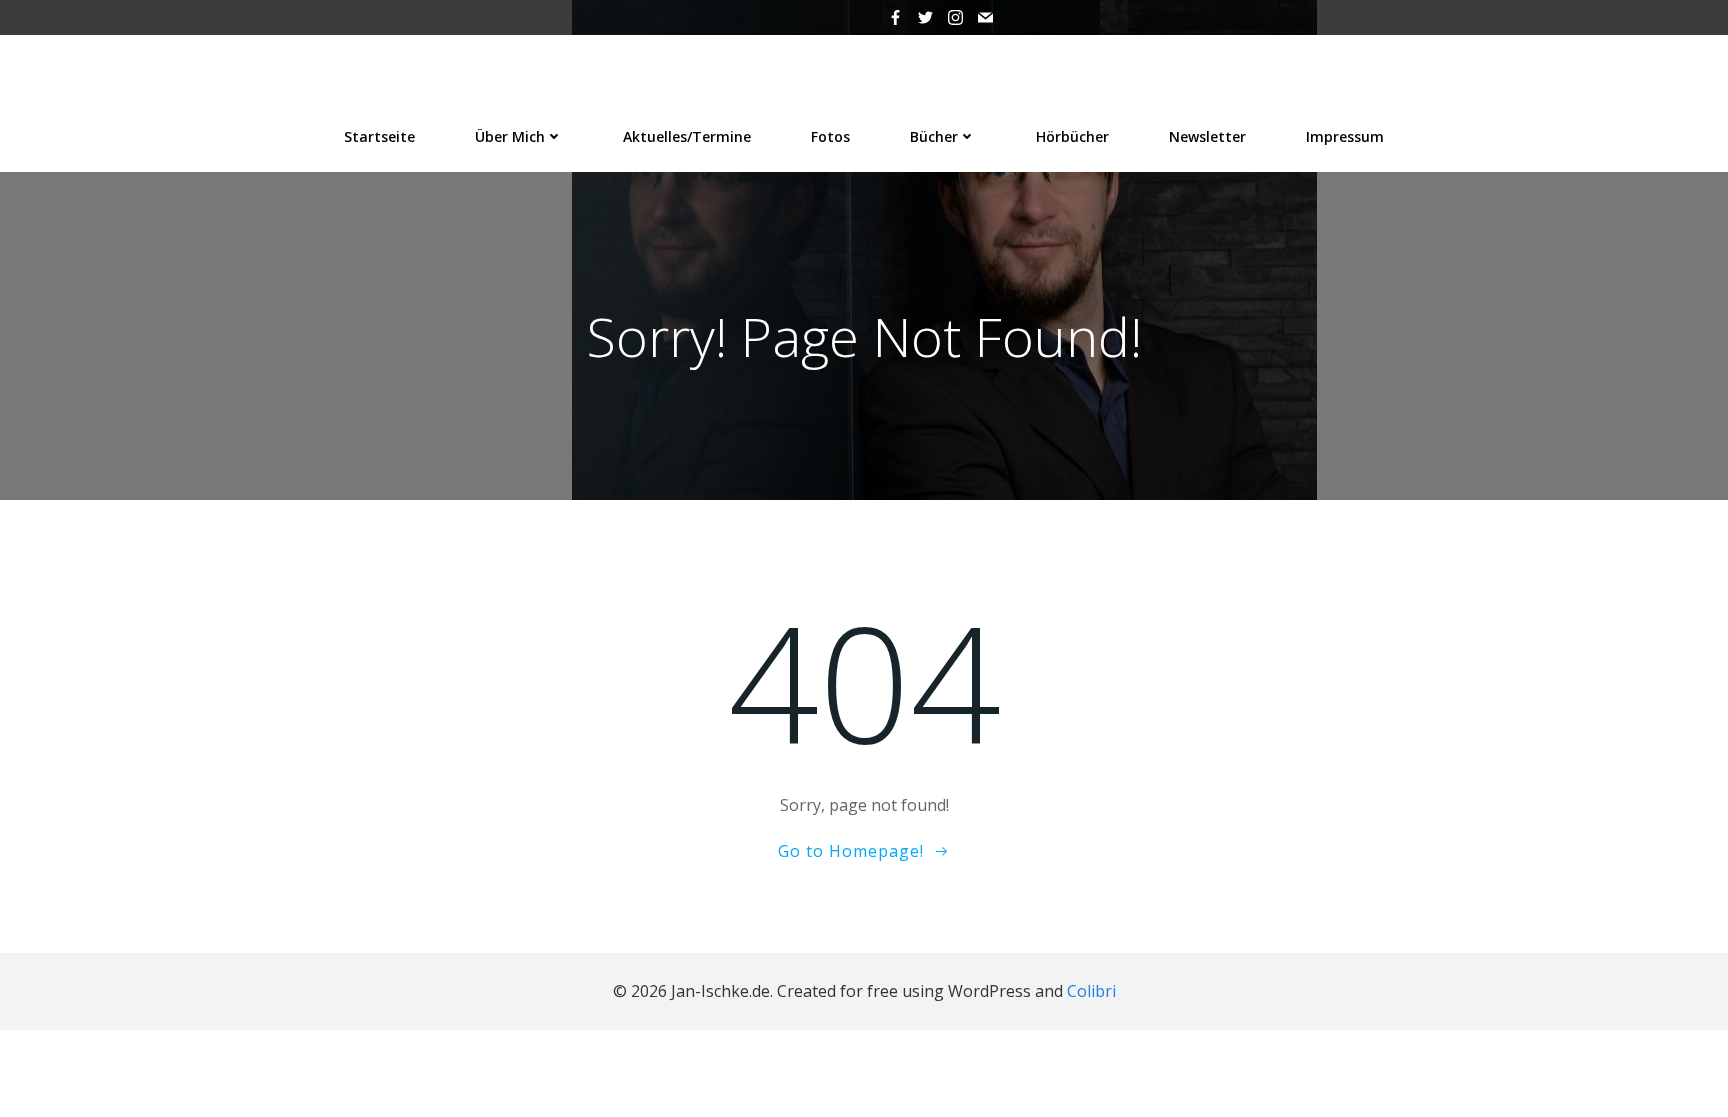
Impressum (1345, 136)
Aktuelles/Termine (687, 136)
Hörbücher (1072, 136)
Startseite (379, 136)
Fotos (830, 136)
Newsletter (1207, 136)
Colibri (1091, 991)
